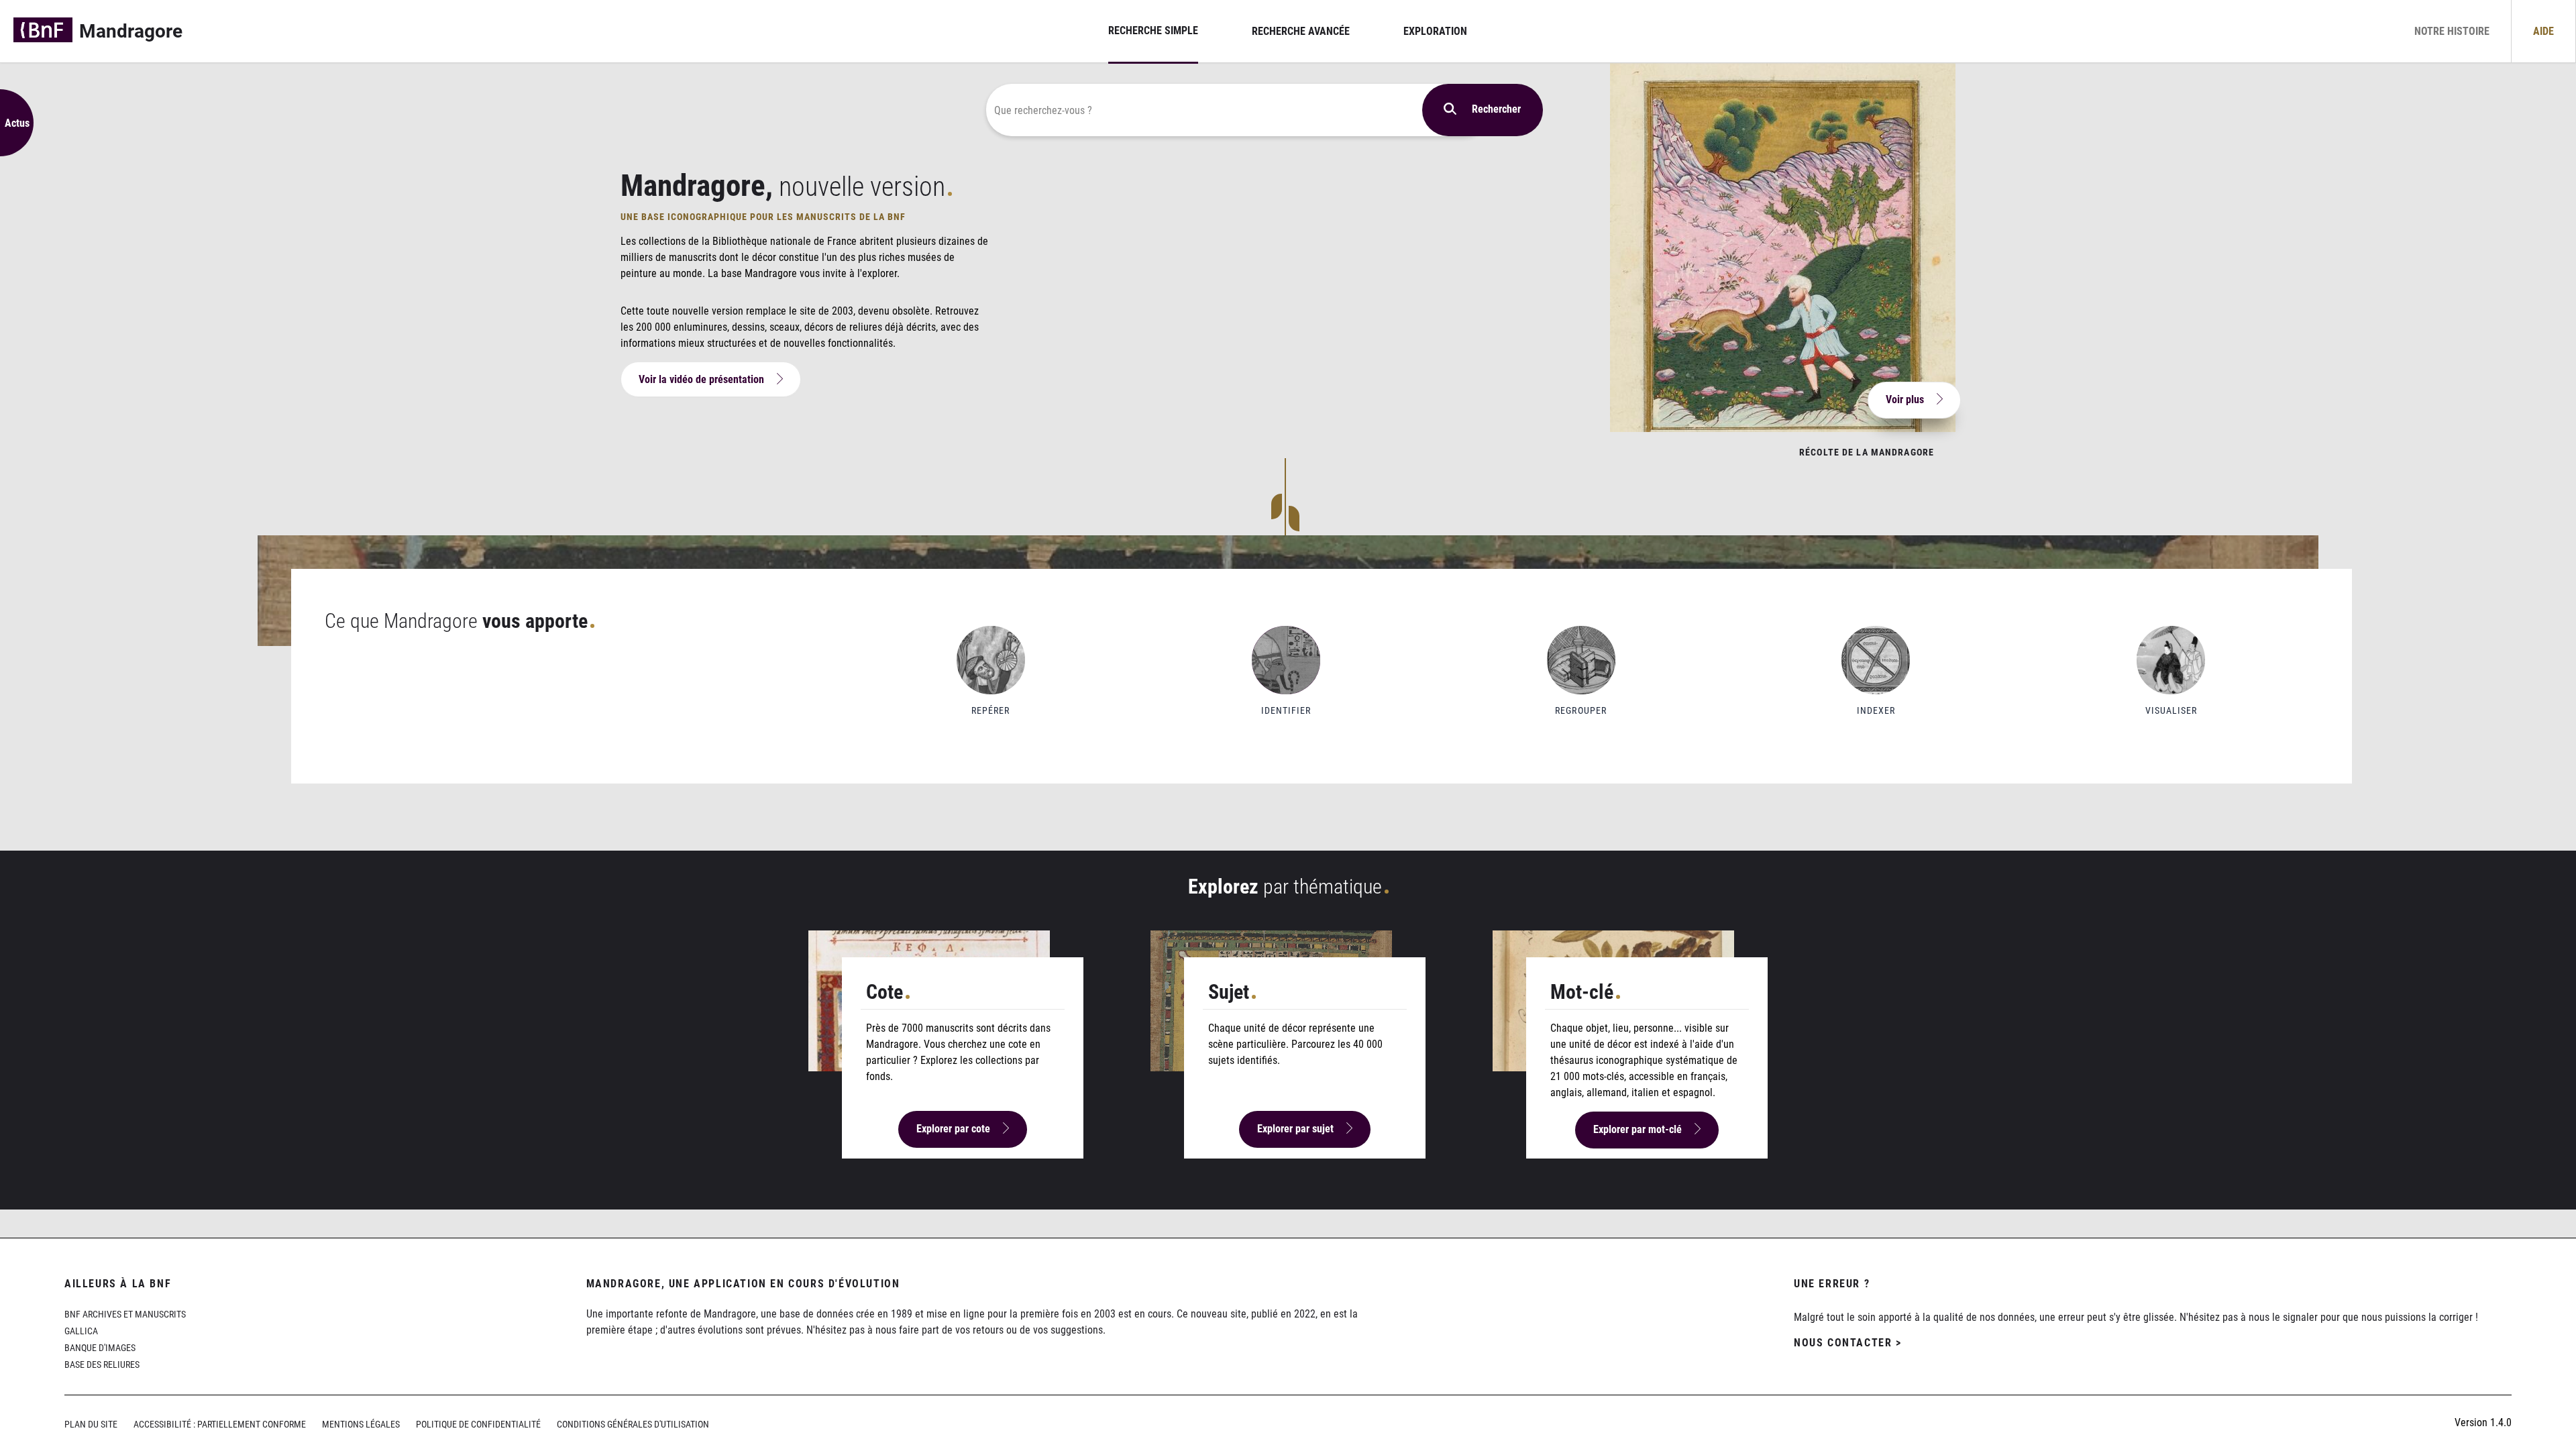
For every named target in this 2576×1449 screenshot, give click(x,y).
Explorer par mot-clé (1638, 1129)
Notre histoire (2452, 31)
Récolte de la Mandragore (1867, 452)
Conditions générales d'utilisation (633, 1425)
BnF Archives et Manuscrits (125, 1314)
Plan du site (91, 1425)
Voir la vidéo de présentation (701, 379)
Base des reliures (102, 1365)
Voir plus (1905, 399)
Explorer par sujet (1295, 1129)
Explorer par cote (953, 1129)
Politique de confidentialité (478, 1425)
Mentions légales (361, 1425)
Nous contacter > (1848, 1343)
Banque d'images (100, 1348)
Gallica (81, 1331)
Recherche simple (1153, 31)
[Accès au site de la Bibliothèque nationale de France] (43, 31)
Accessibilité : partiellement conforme (220, 1425)
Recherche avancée (1301, 31)
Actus (17, 123)
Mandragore (131, 31)
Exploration (1435, 31)
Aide (2543, 31)
